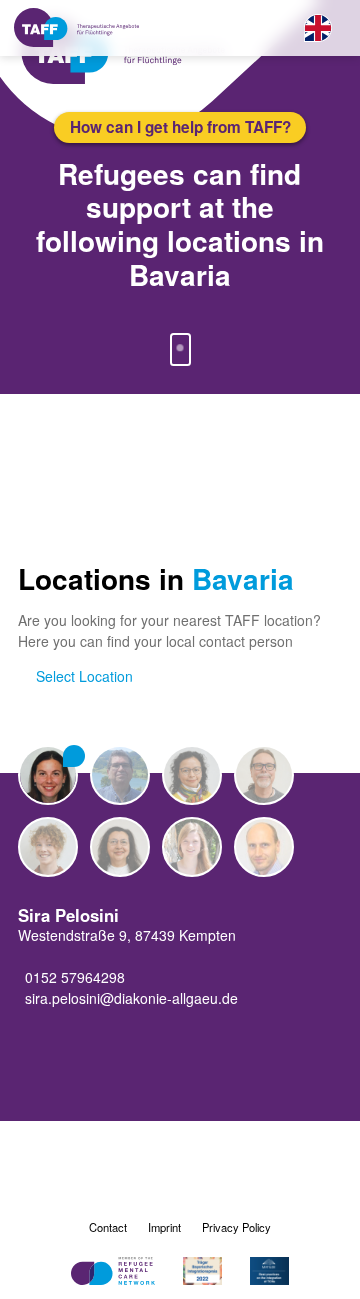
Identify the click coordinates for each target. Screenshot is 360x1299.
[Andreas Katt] (264, 847)
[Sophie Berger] (192, 847)
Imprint (164, 1227)
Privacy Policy (236, 1227)
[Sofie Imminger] (48, 847)
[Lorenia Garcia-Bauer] (192, 775)
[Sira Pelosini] (48, 775)
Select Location (84, 676)
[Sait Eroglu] (120, 775)
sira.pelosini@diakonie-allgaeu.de (131, 998)
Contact (108, 1227)
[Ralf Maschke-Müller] (264, 775)
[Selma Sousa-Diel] (120, 847)
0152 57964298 (75, 977)
